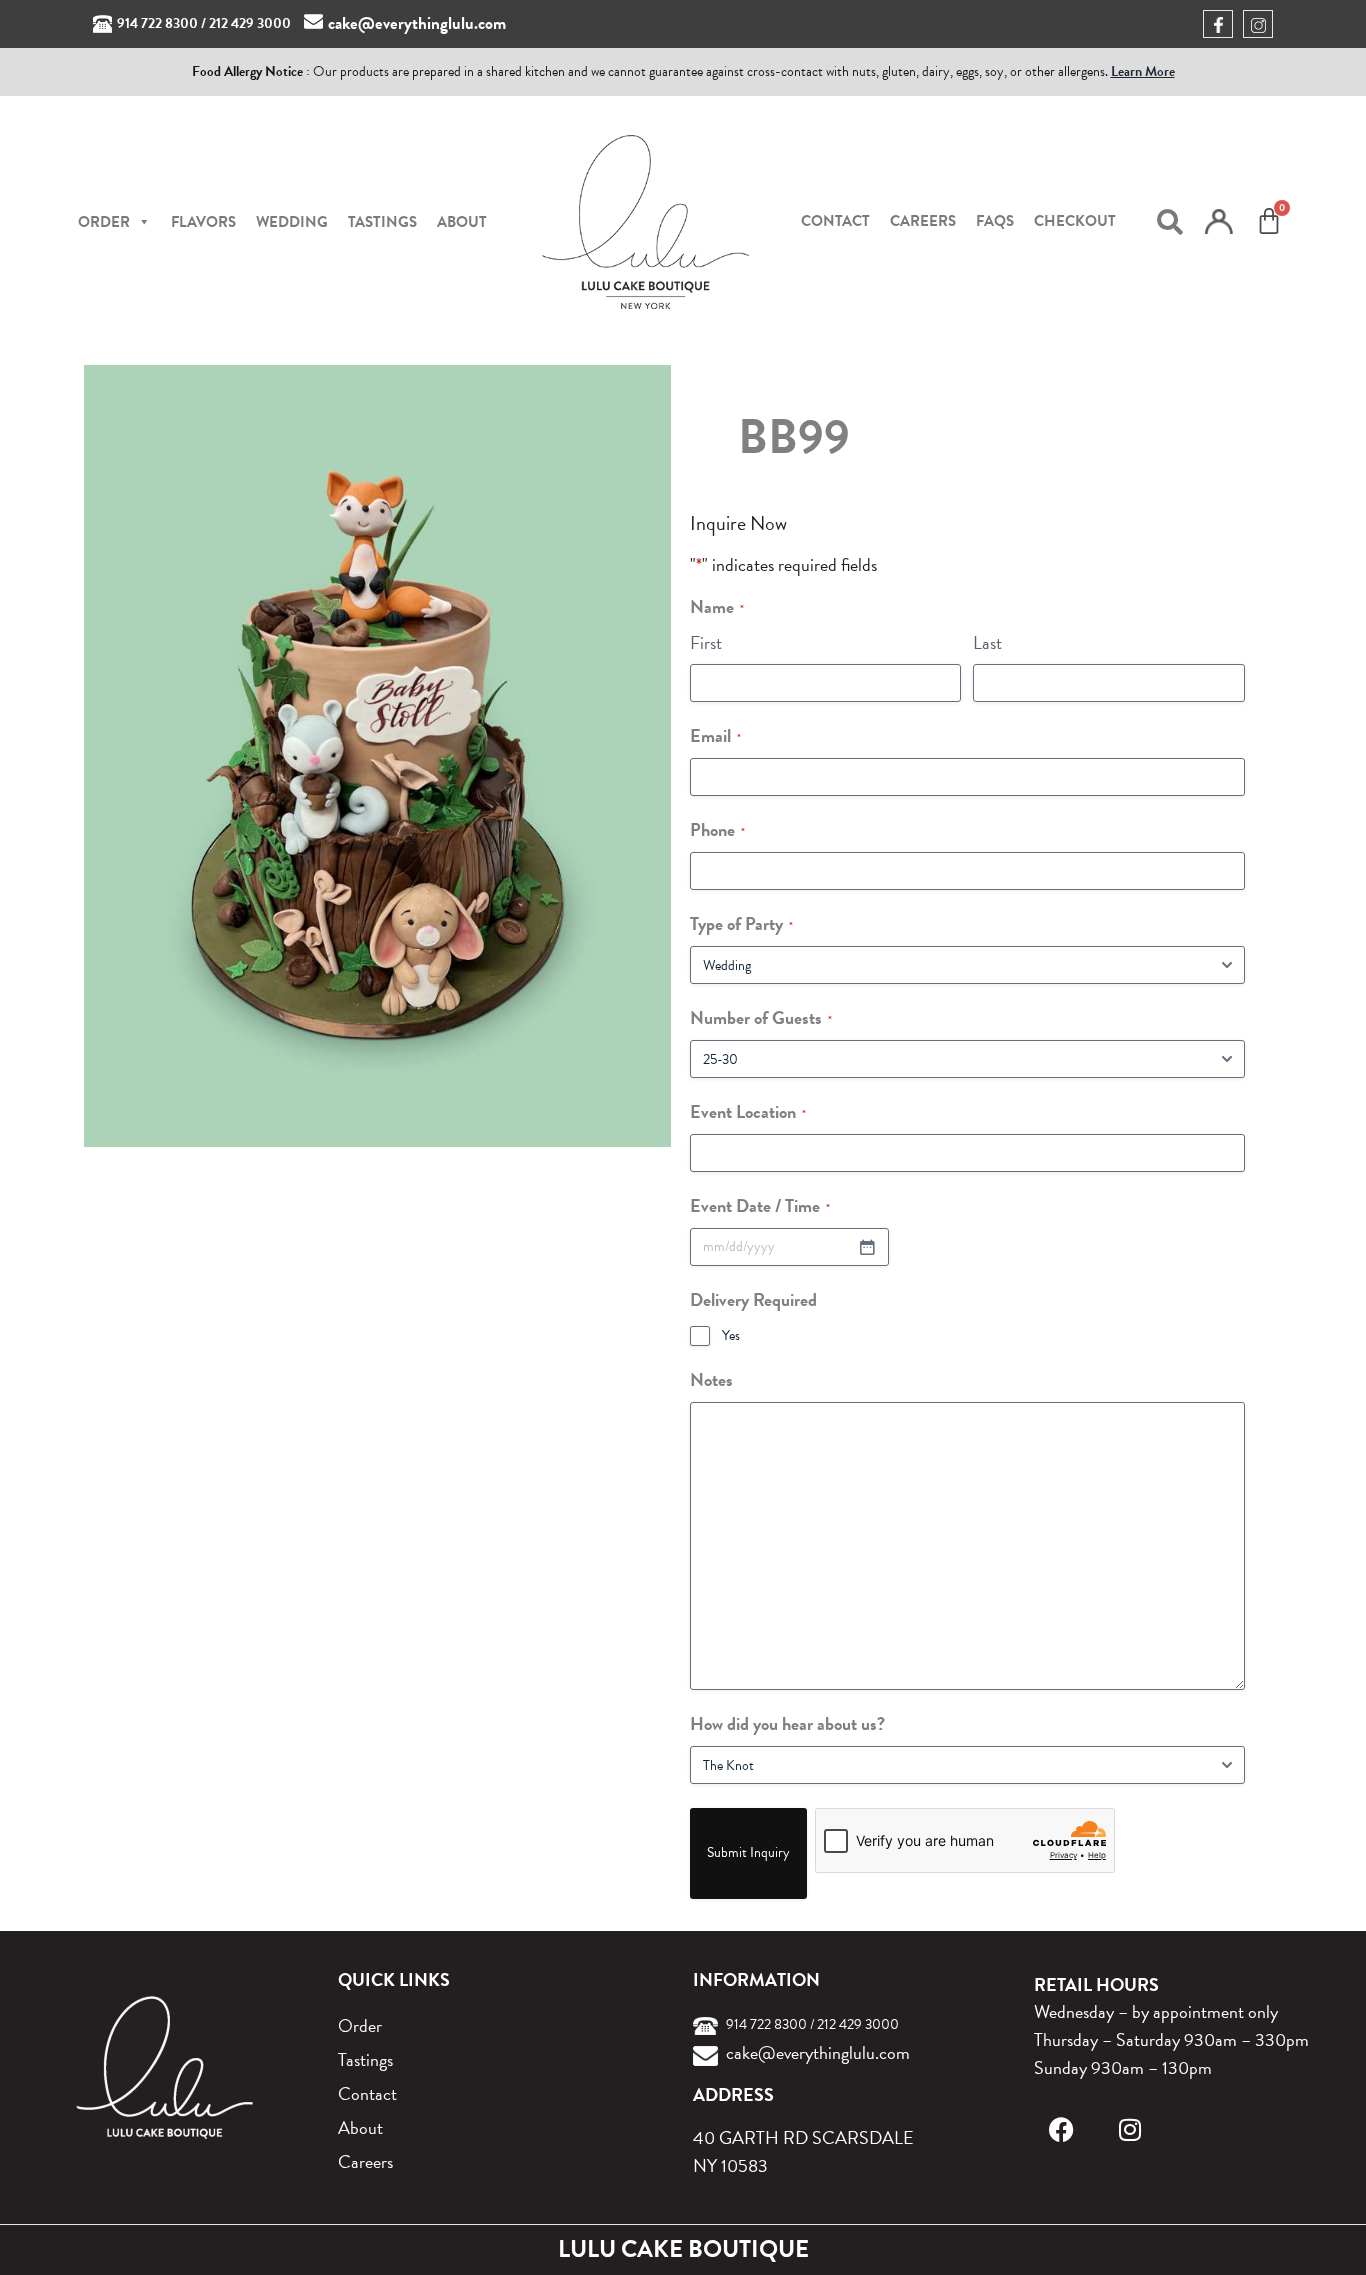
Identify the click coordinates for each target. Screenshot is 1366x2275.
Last (987, 642)
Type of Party (741, 923)
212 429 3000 (250, 23)
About (462, 222)
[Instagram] (1129, 2129)
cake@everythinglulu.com (417, 23)
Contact (835, 221)
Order (360, 2025)
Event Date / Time (760, 1205)
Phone (717, 829)
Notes (711, 1379)
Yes (731, 1336)
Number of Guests (761, 1017)
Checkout (1075, 221)
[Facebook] (1061, 2129)
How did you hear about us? (787, 1723)
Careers (923, 221)
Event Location (748, 1111)
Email (715, 735)
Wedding (292, 222)
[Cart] (1269, 221)
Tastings (382, 222)
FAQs (995, 221)
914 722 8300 (157, 23)
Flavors (203, 222)
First (706, 642)
